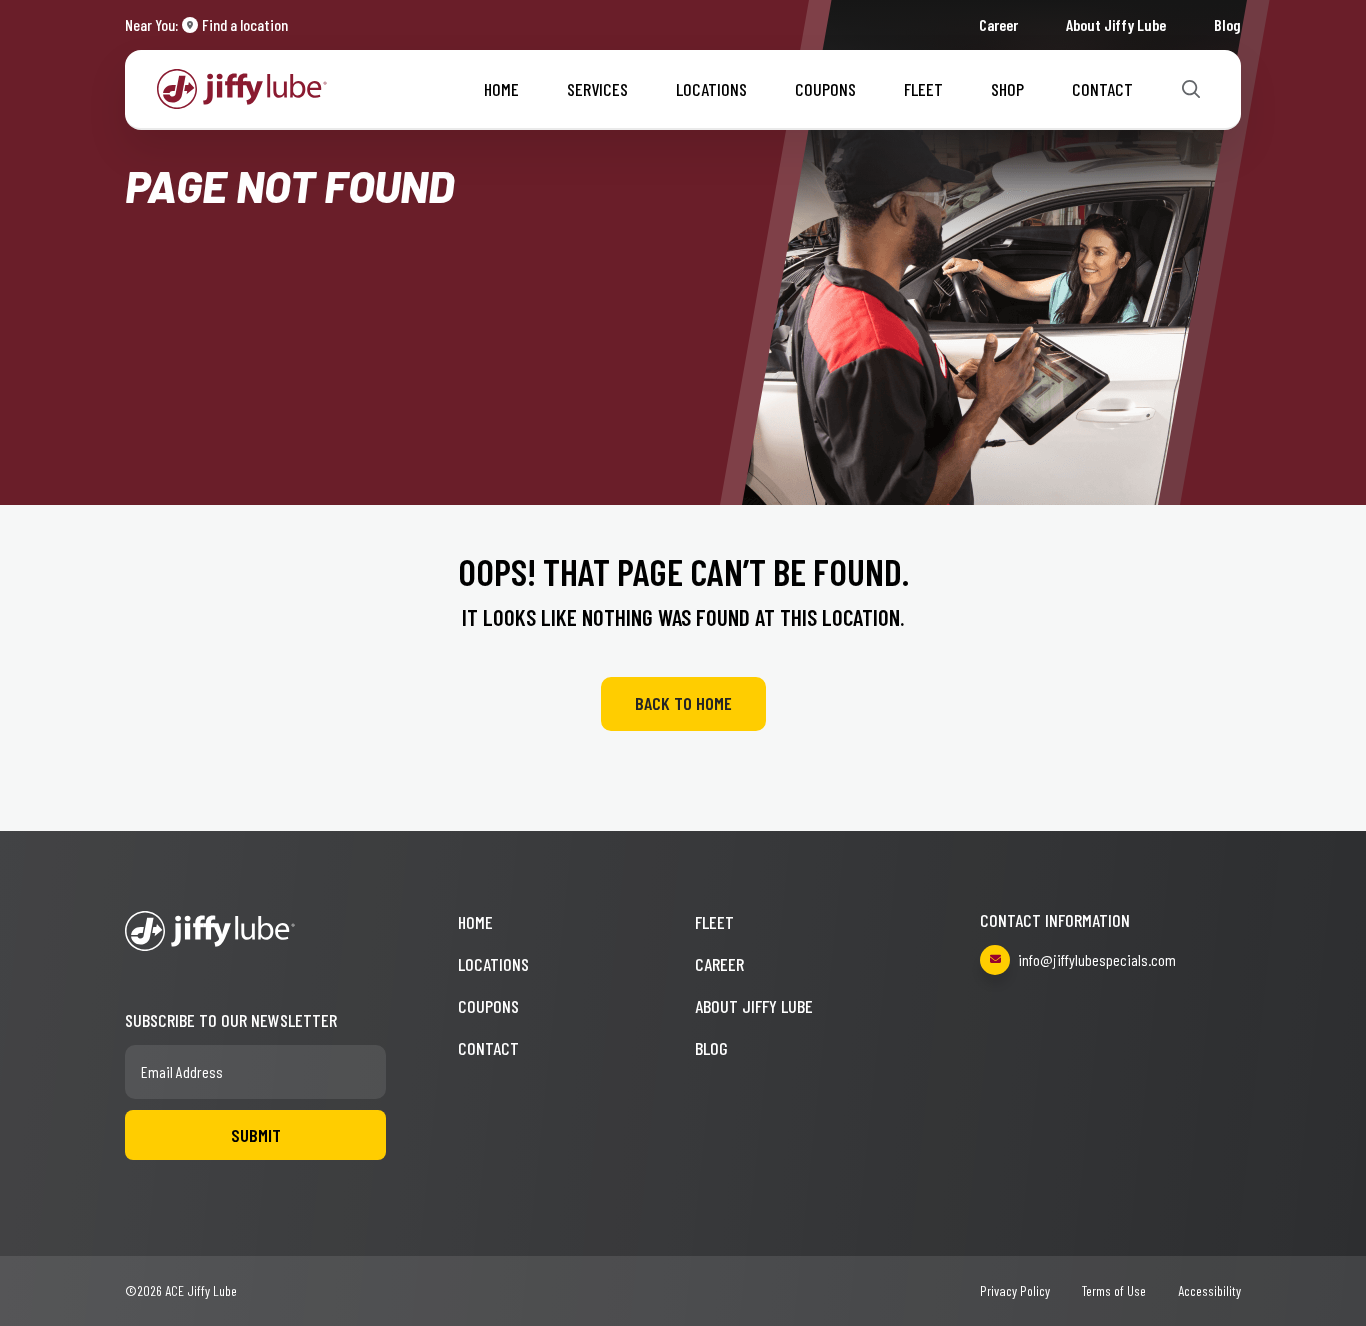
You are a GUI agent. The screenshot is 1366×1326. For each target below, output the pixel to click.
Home (501, 89)
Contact (1102, 89)
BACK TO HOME (683, 703)
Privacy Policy (1015, 1290)
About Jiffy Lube (1116, 24)
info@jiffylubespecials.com (1097, 959)
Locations (711, 89)
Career (998, 24)
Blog (1227, 24)
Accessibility (1209, 1290)
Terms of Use (1114, 1290)
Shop (1007, 89)
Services (597, 89)
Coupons (825, 89)
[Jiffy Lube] (242, 86)
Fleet (923, 89)
